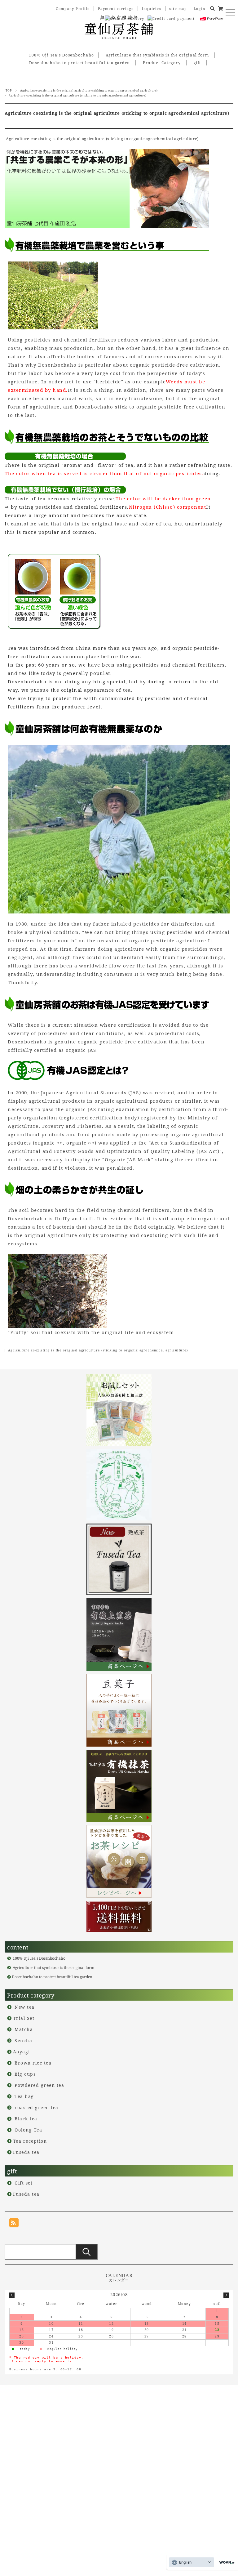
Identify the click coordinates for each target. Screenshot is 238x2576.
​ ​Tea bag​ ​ (24, 2096)
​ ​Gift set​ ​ (24, 2183)
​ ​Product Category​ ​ (162, 63)
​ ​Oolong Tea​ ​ (29, 2130)
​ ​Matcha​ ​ (24, 2029)
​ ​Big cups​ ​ (25, 2074)
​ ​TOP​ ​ (8, 90)
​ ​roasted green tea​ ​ (37, 2107)
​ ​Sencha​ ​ (24, 2040)
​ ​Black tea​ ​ (26, 2119)
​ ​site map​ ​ (178, 9)
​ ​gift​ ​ (197, 63)
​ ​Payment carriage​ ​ (116, 9)
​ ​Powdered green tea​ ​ (40, 2085)
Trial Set (24, 2018)
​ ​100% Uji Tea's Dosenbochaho (61, 55)
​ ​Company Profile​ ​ (73, 9)
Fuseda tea (26, 2152)
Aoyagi (22, 2052)
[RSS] (14, 2223)
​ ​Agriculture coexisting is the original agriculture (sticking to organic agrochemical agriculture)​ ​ (89, 90)
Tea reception (30, 2141)
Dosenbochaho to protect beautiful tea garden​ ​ (80, 63)
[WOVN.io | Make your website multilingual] (226, 2563)
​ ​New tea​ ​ (25, 2007)
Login (200, 9)
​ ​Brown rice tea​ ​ (33, 2063)
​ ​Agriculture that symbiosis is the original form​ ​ (157, 55)
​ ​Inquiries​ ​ (152, 9)
